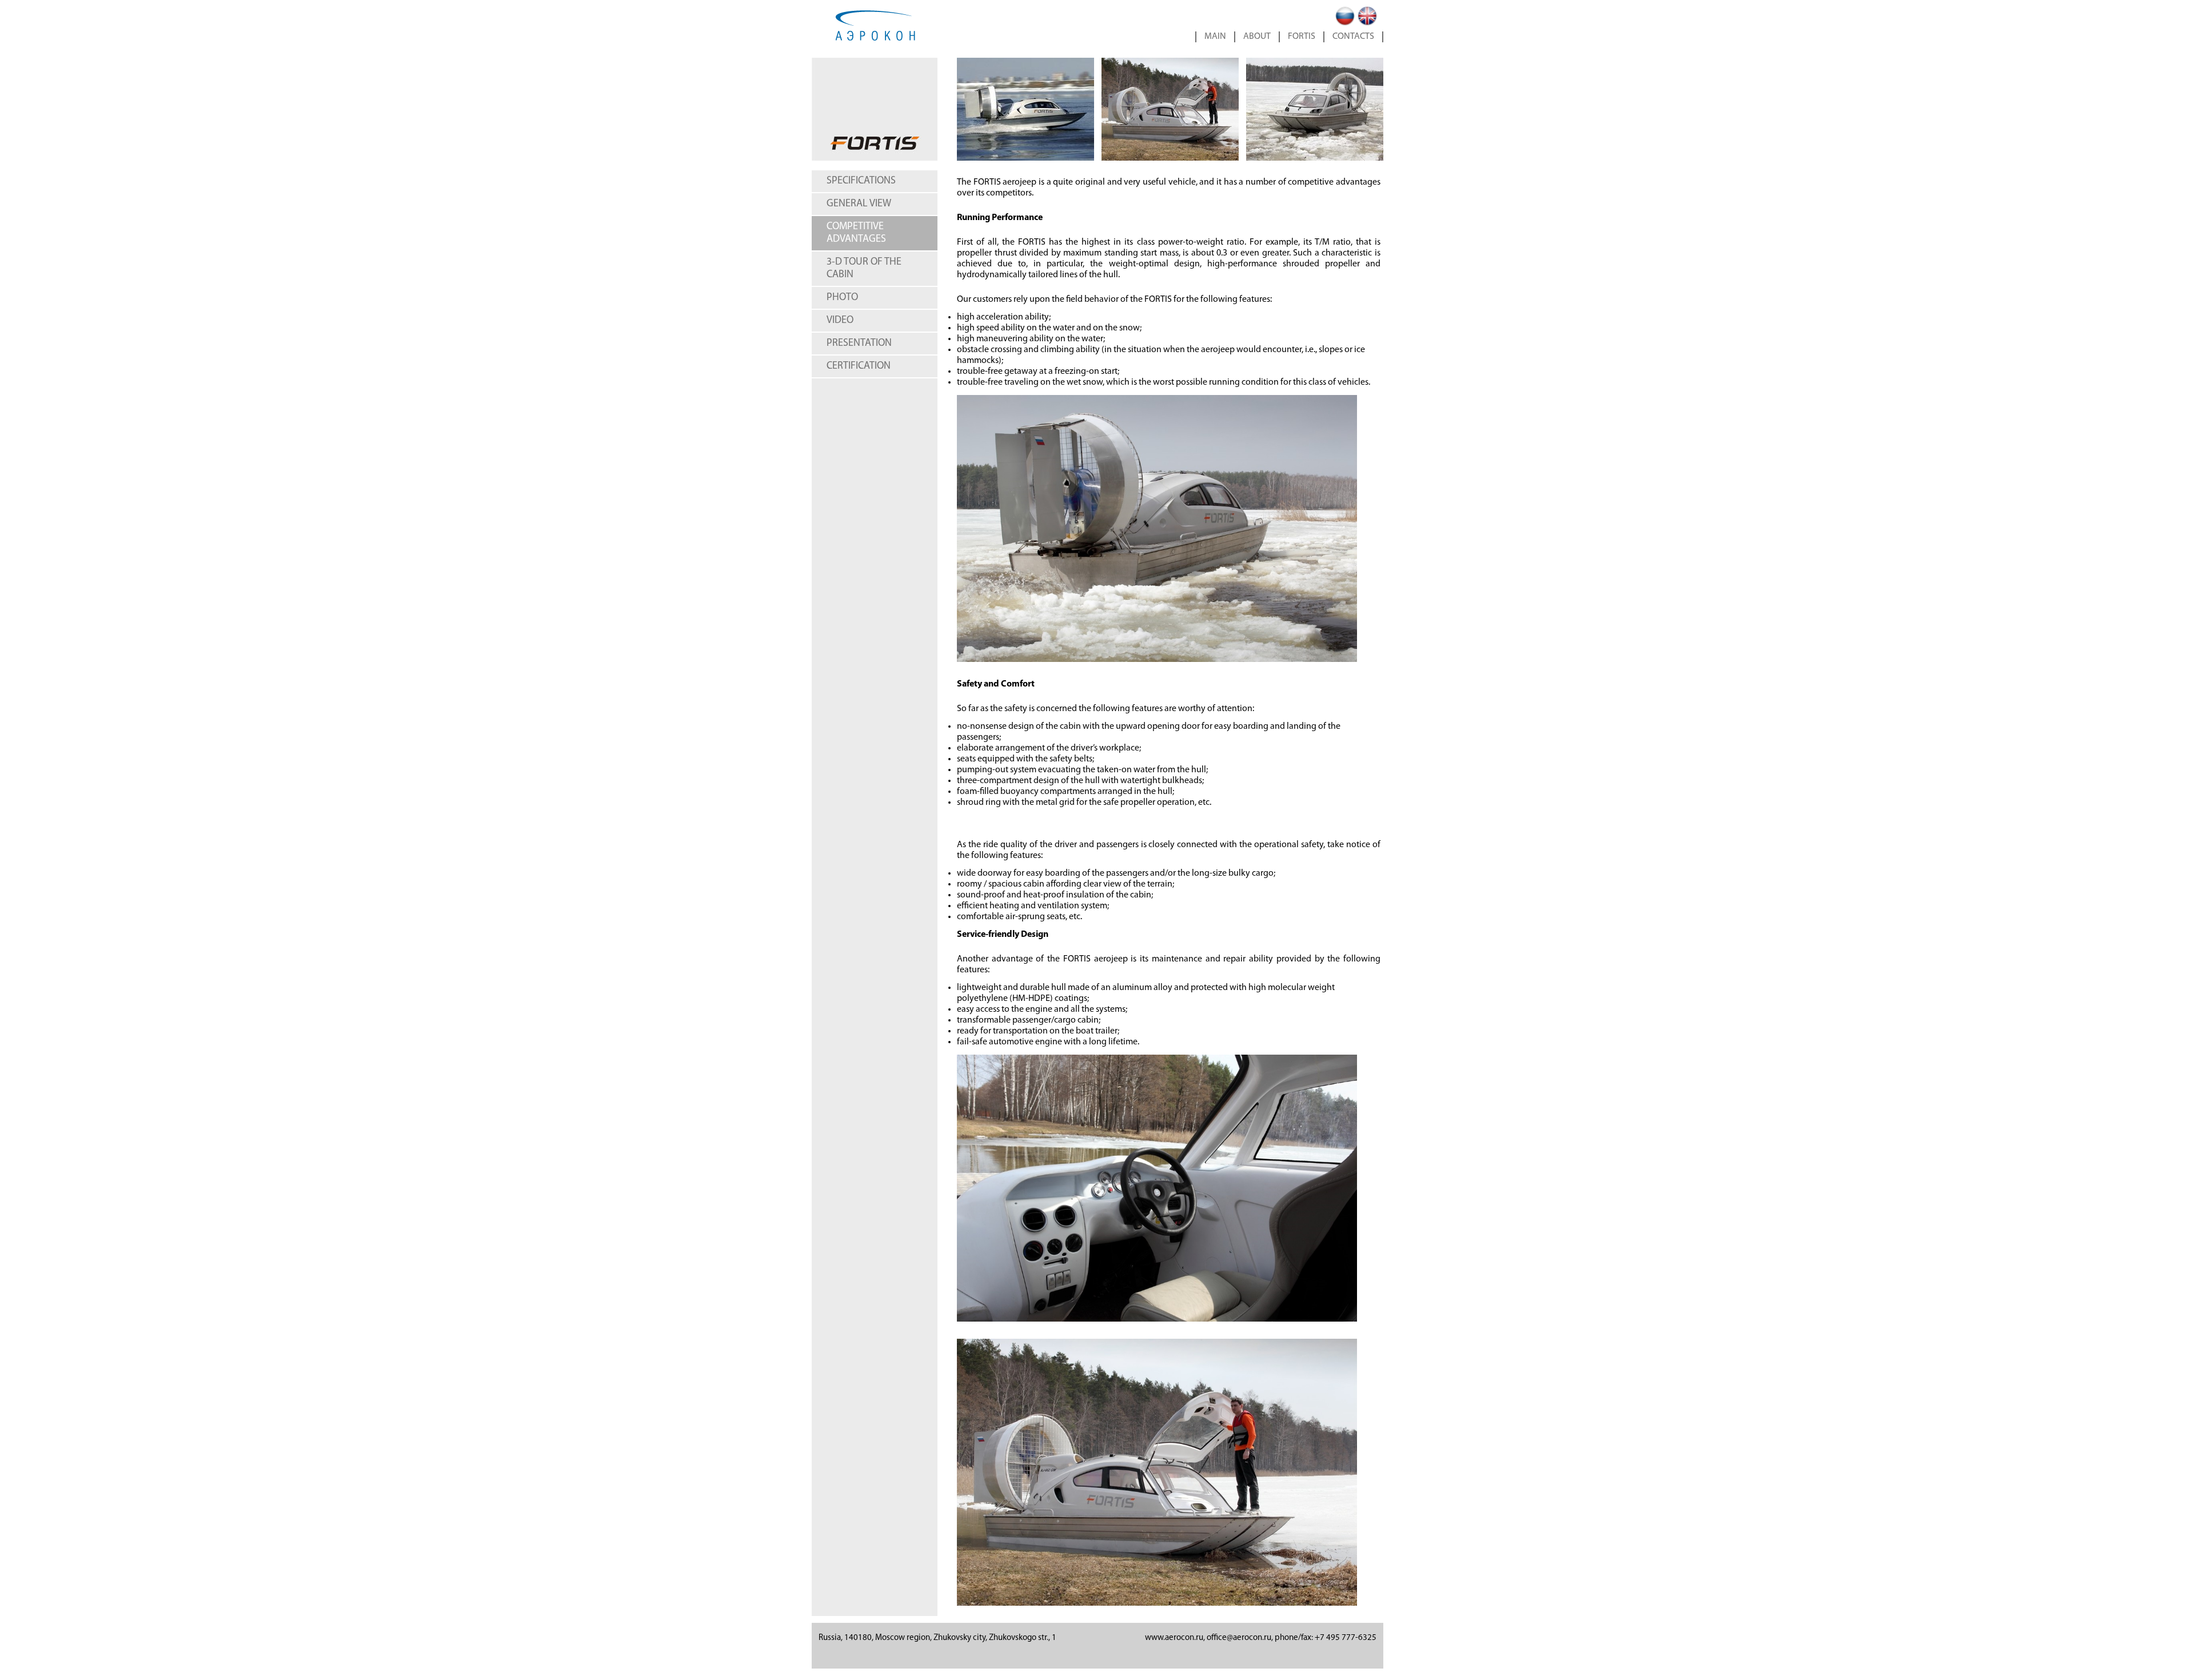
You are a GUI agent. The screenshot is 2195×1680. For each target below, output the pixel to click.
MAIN (1215, 37)
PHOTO (842, 298)
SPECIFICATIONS (861, 181)
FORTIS (1302, 37)
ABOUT (1257, 37)
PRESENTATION (859, 344)
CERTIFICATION (859, 366)
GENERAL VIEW (859, 204)
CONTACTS (1353, 37)
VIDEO (840, 321)
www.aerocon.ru (1174, 1638)
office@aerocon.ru (1239, 1638)
